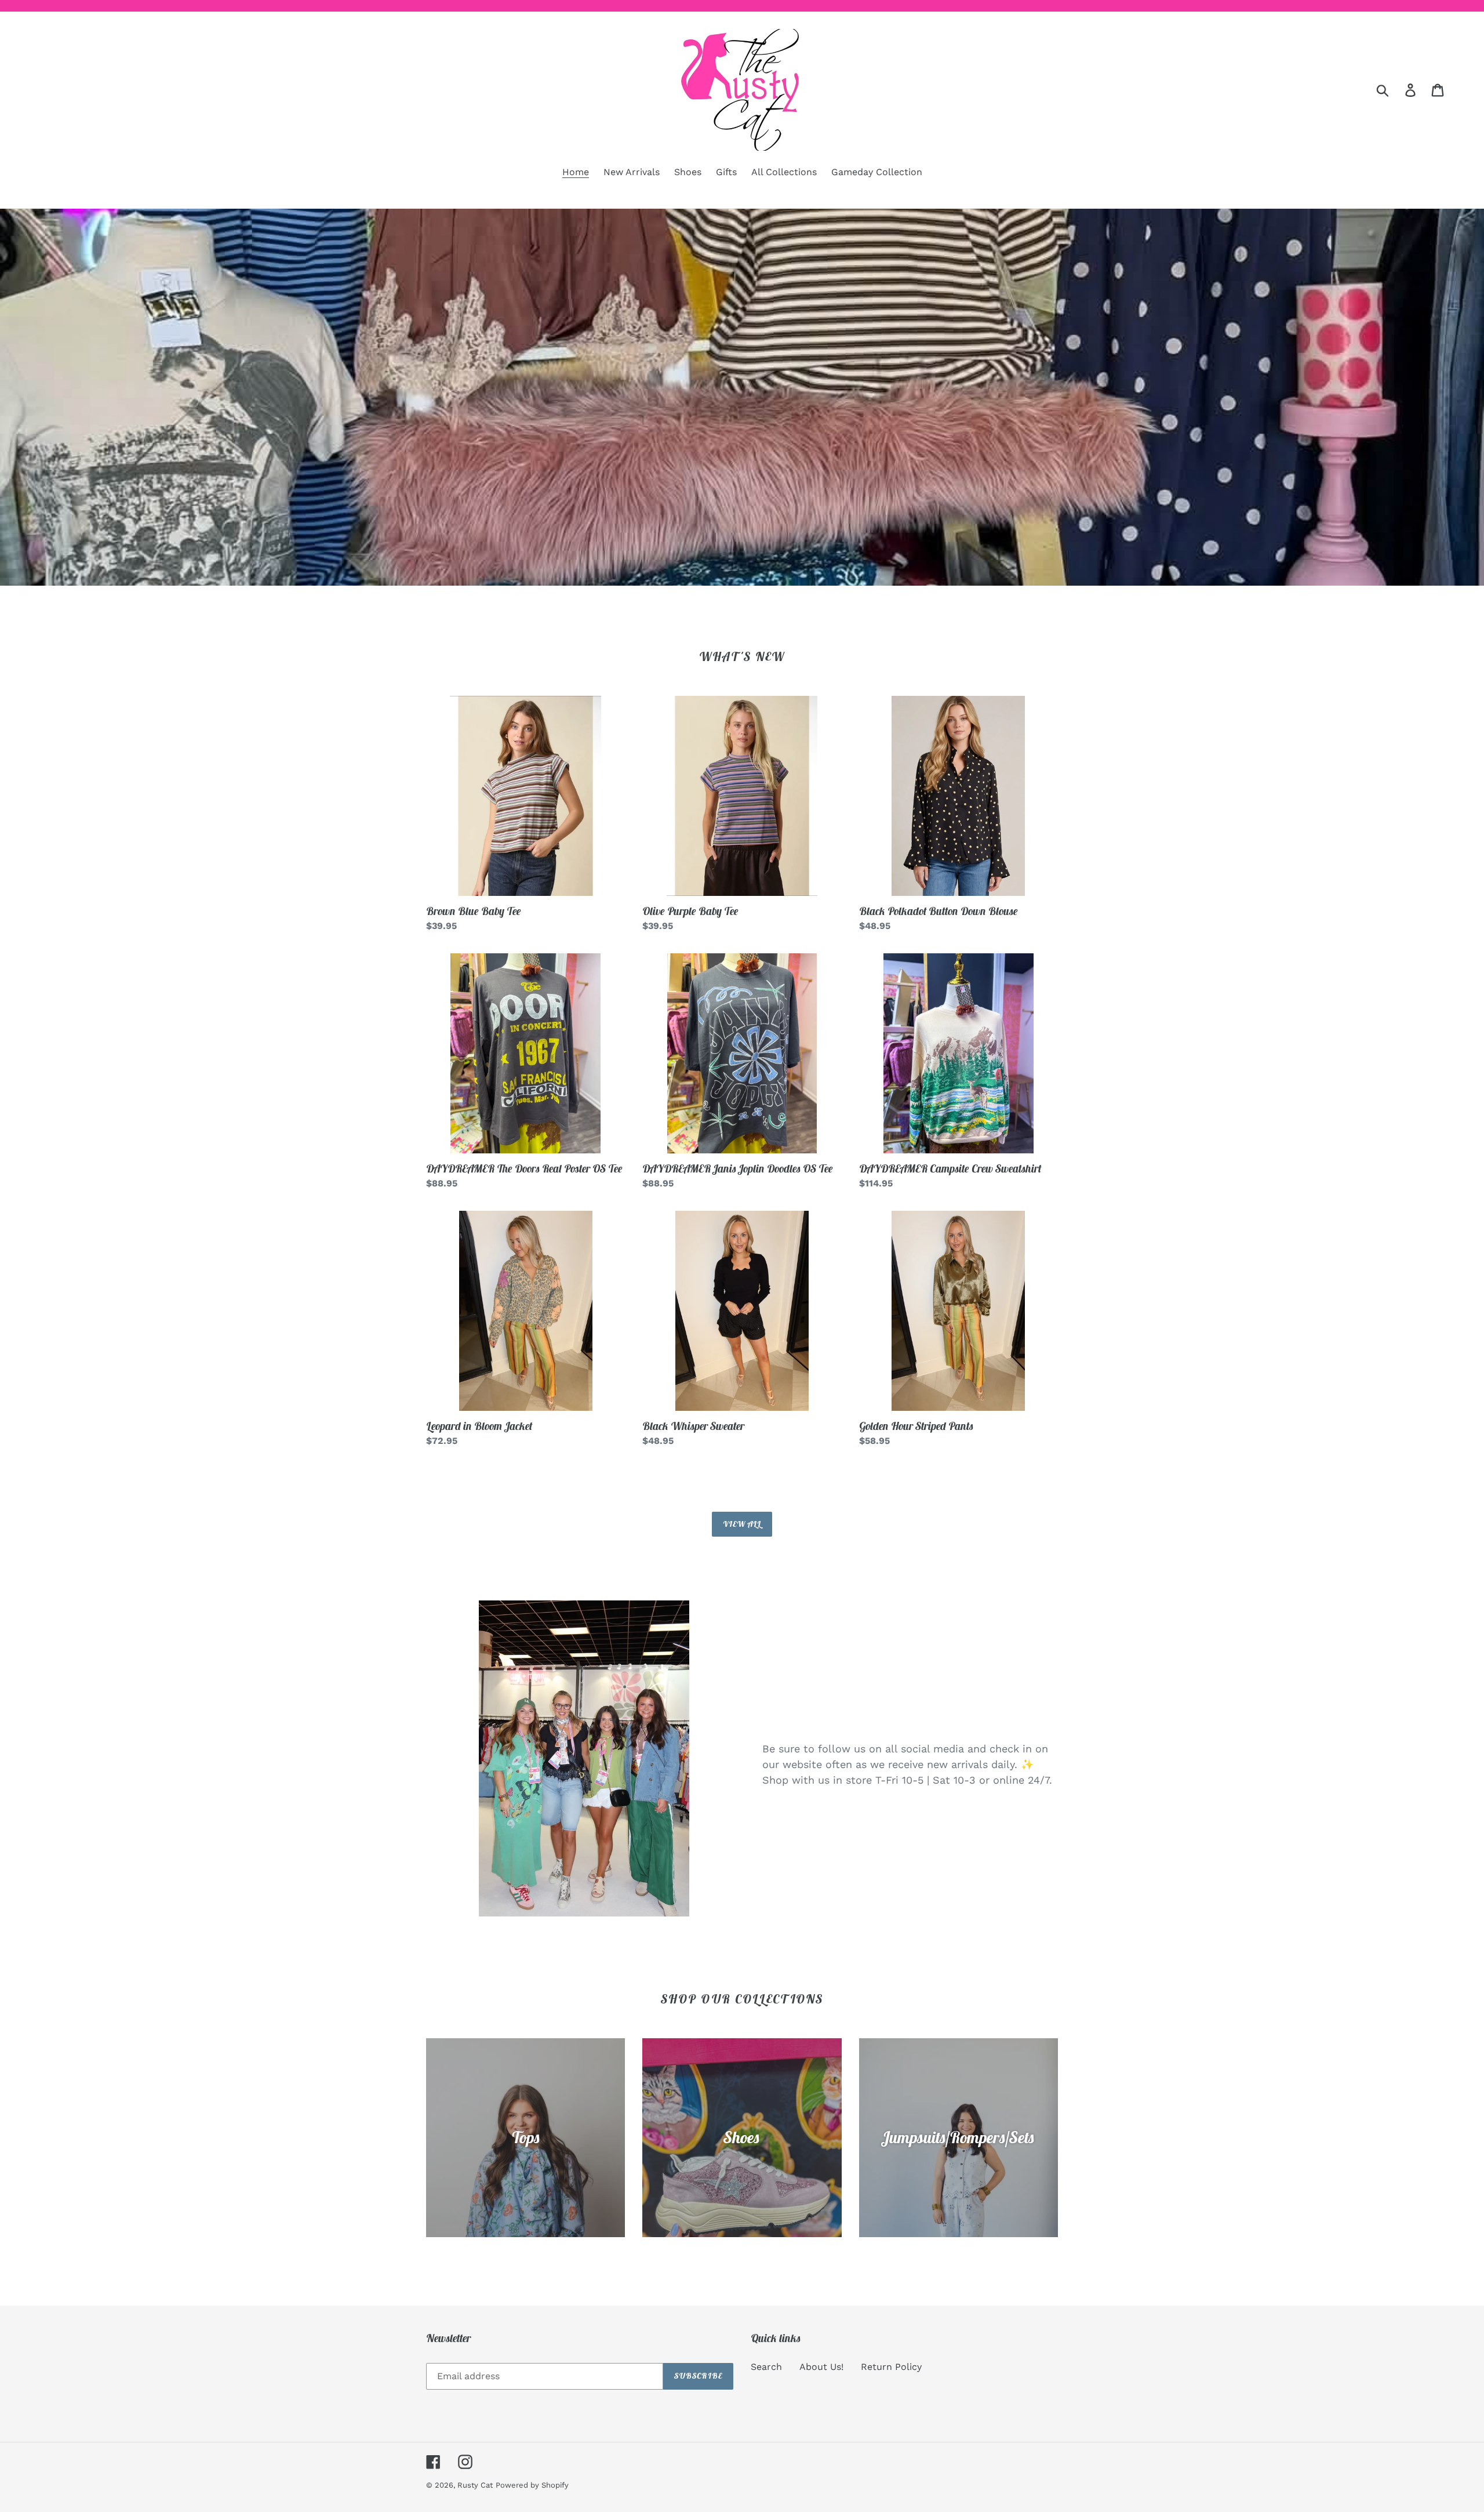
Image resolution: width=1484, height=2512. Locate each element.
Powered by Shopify (532, 2485)
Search (766, 2367)
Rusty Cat (475, 2485)
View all (742, 1524)
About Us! (821, 2367)
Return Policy (891, 2367)
